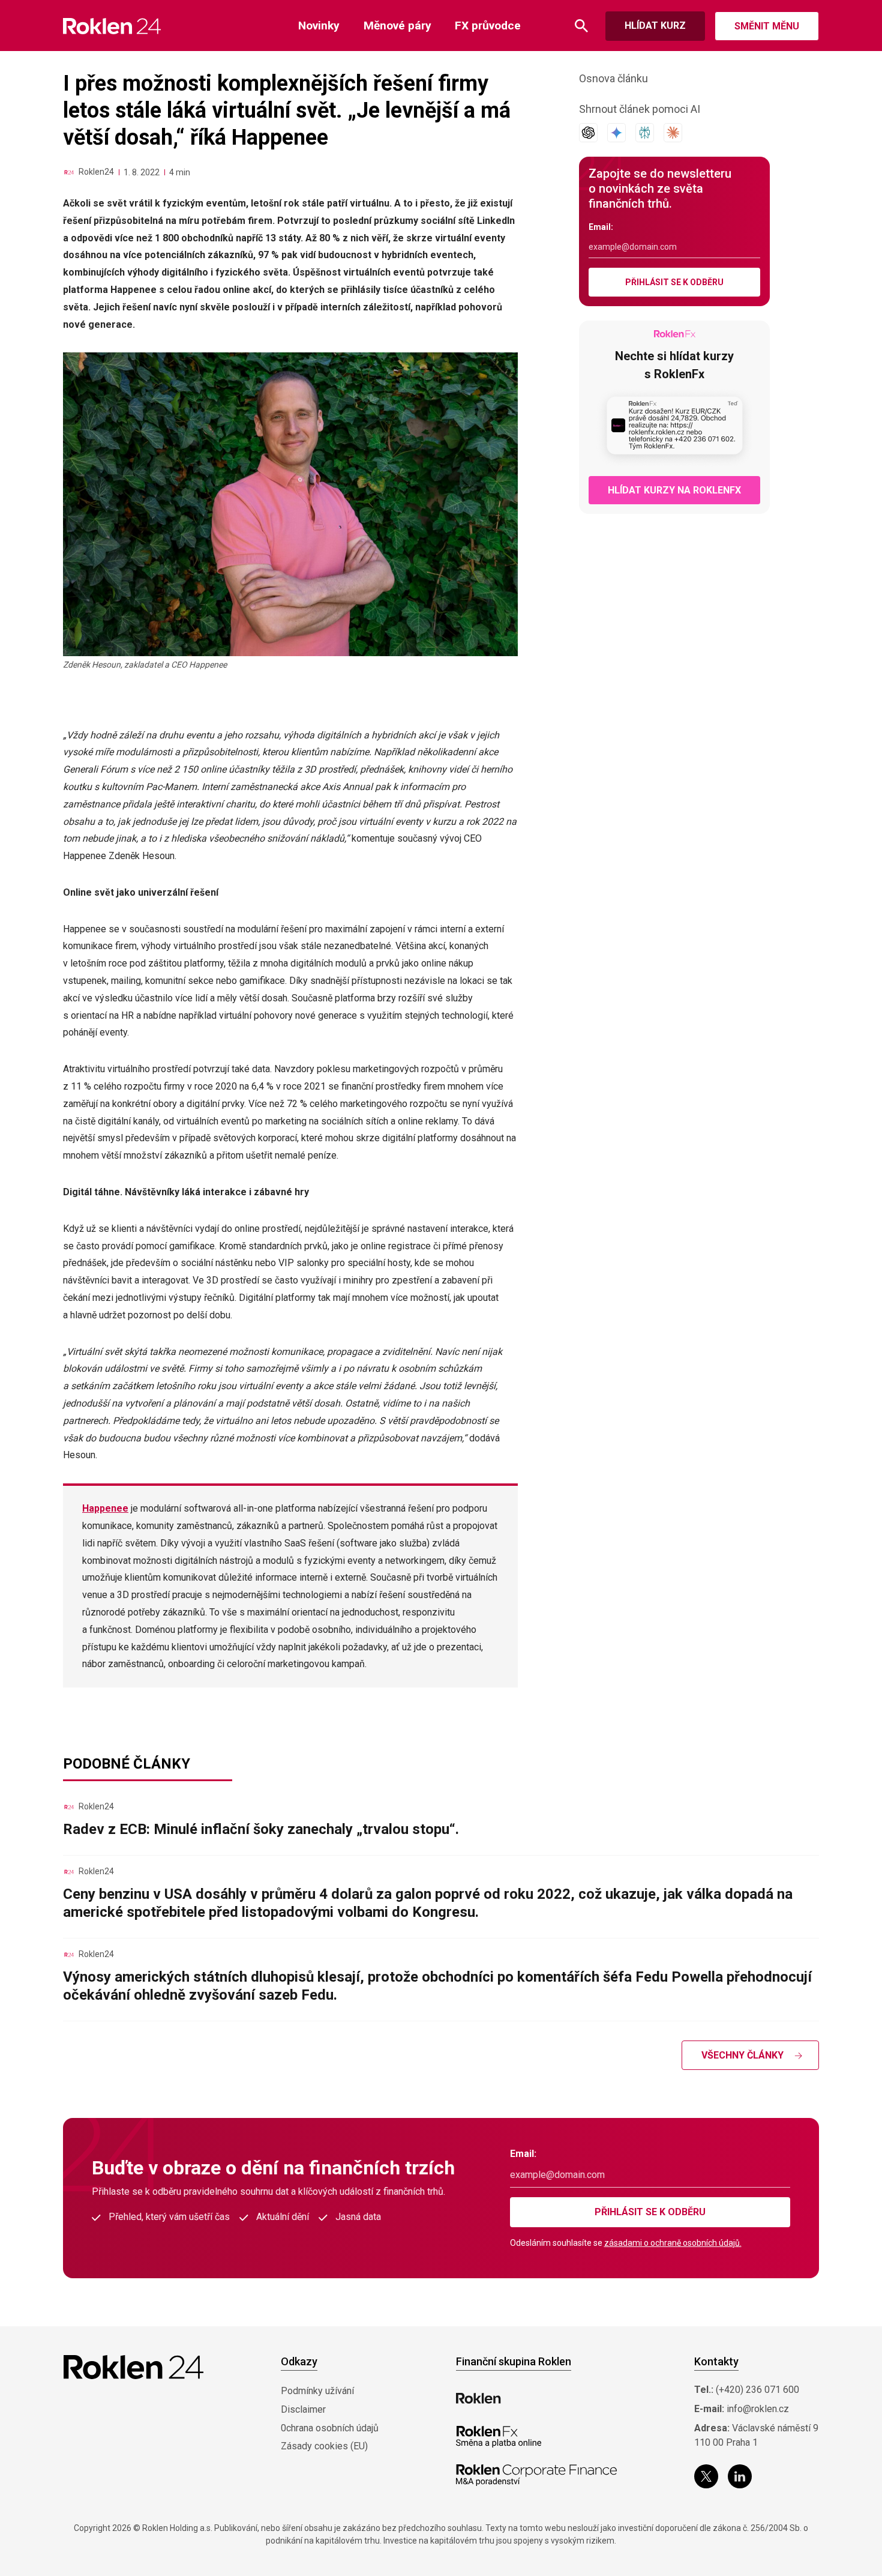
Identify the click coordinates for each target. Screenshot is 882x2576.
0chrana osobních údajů (330, 2428)
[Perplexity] (645, 133)
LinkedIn (740, 2476)
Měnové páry (397, 26)
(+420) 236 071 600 (757, 2390)
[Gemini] (616, 133)
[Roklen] (478, 2398)
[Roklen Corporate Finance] (536, 2475)
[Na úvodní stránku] (112, 26)
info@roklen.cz (758, 2409)
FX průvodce (488, 26)
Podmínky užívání (317, 2391)
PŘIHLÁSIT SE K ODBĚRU (674, 282)
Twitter (706, 2476)
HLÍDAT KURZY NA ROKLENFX (674, 490)
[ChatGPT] (588, 133)
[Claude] (673, 133)
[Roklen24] (69, 172)
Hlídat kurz (655, 26)
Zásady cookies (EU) (324, 2446)
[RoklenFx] (498, 2437)
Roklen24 (96, 172)
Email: (601, 227)
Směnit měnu (767, 26)
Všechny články (742, 2055)
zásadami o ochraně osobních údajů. (673, 2243)
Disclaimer (303, 2409)
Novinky (319, 26)
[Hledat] (581, 26)
